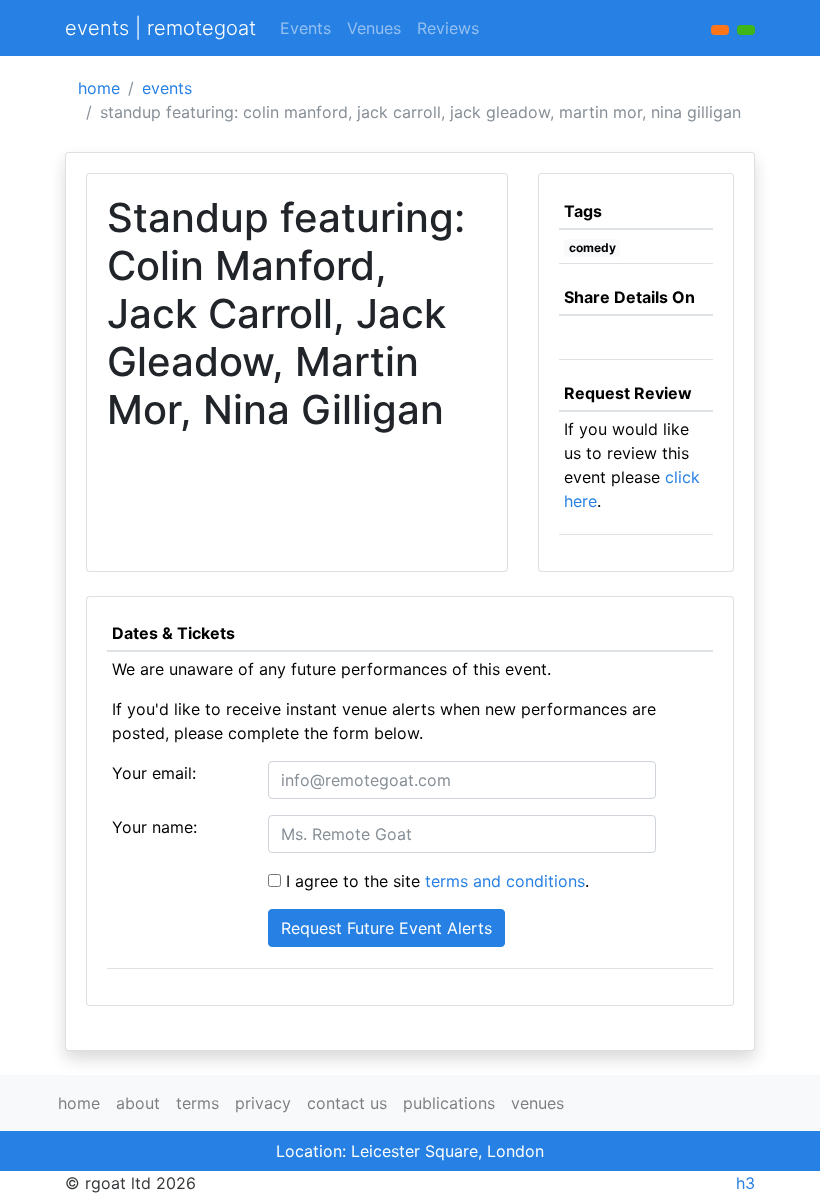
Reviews (448, 28)
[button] (746, 30)
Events (305, 28)
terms (197, 1103)
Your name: (154, 827)
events (167, 88)
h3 (745, 1183)
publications (449, 1103)
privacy (263, 1103)
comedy (592, 247)
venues (537, 1103)
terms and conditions (505, 881)
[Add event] (720, 30)
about (138, 1103)
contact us (347, 1103)
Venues (374, 28)
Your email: (154, 773)
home (99, 88)
